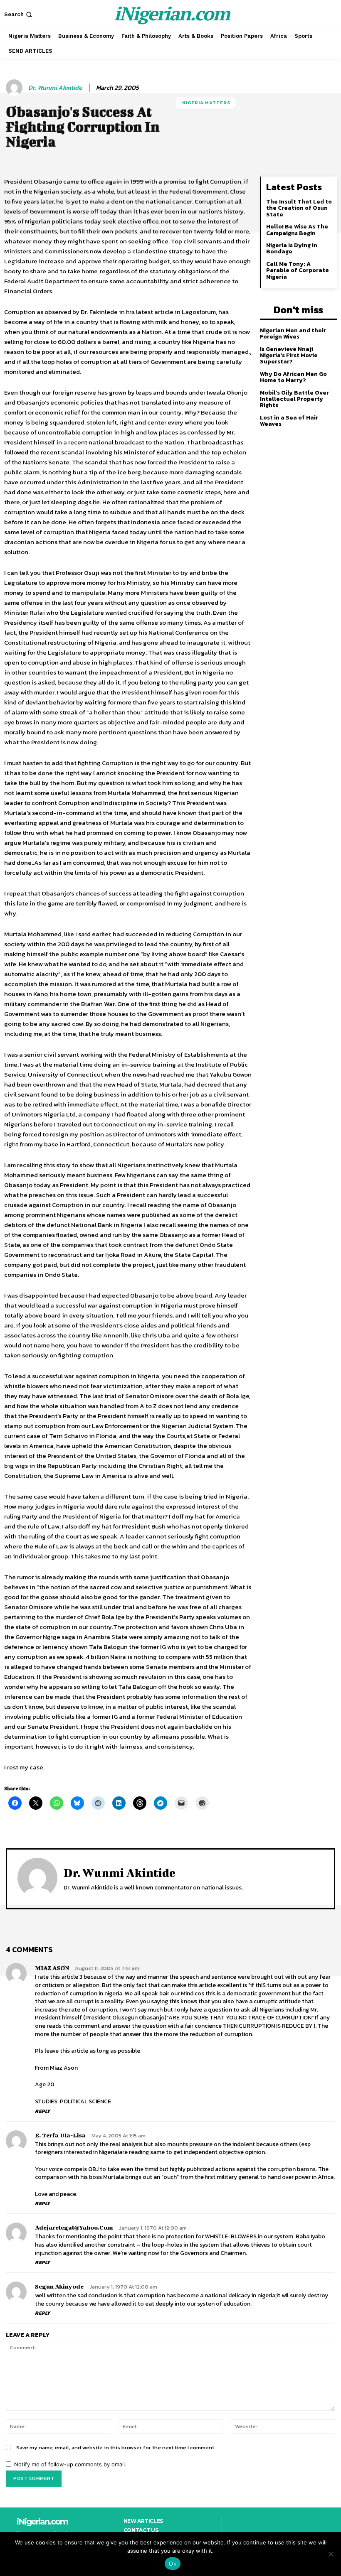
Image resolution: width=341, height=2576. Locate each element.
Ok (173, 2564)
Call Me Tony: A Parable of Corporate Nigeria (298, 270)
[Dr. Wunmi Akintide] (15, 88)
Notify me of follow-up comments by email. (70, 2464)
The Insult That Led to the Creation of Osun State (299, 208)
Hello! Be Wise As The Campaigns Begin (297, 230)
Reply (43, 2111)
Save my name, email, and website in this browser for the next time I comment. (116, 2447)
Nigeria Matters (206, 103)
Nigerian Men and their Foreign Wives (293, 334)
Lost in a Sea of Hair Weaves (289, 421)
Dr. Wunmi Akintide (55, 88)
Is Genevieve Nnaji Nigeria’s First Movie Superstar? (289, 356)
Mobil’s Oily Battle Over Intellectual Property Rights (294, 399)
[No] (331, 2554)
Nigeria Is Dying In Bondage (292, 248)
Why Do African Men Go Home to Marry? (293, 377)
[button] (19, 14)
